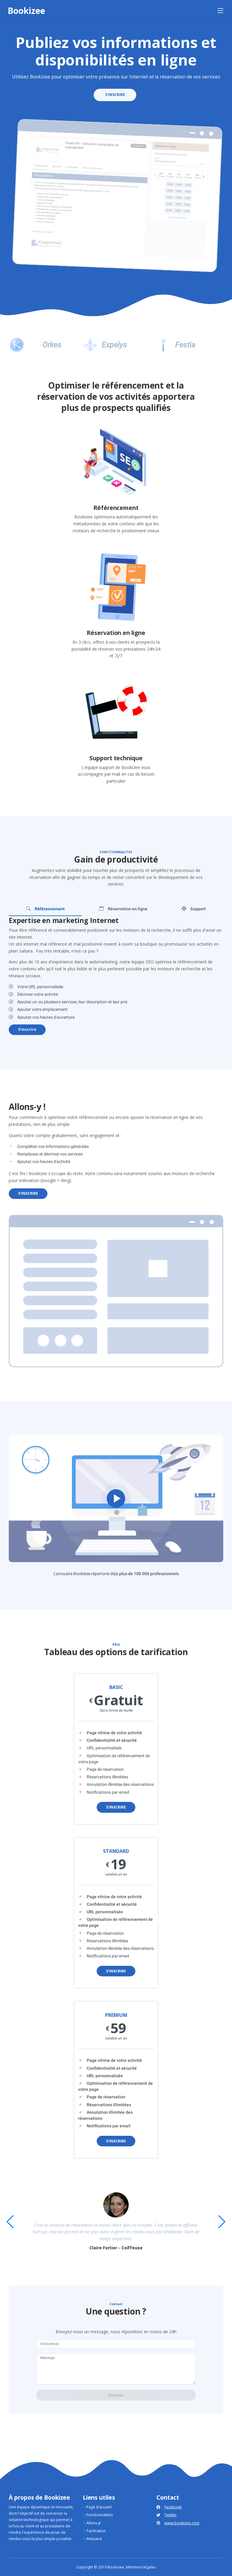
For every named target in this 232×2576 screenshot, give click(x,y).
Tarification (96, 2531)
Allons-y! (94, 2523)
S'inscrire (27, 1029)
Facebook (173, 2507)
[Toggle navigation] (221, 11)
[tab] (45, 909)
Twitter (171, 2515)
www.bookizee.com (182, 2523)
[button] (222, 2222)
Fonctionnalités (100, 2515)
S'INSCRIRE (115, 95)
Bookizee (26, 11)
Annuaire (94, 2539)
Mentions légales (141, 2567)
